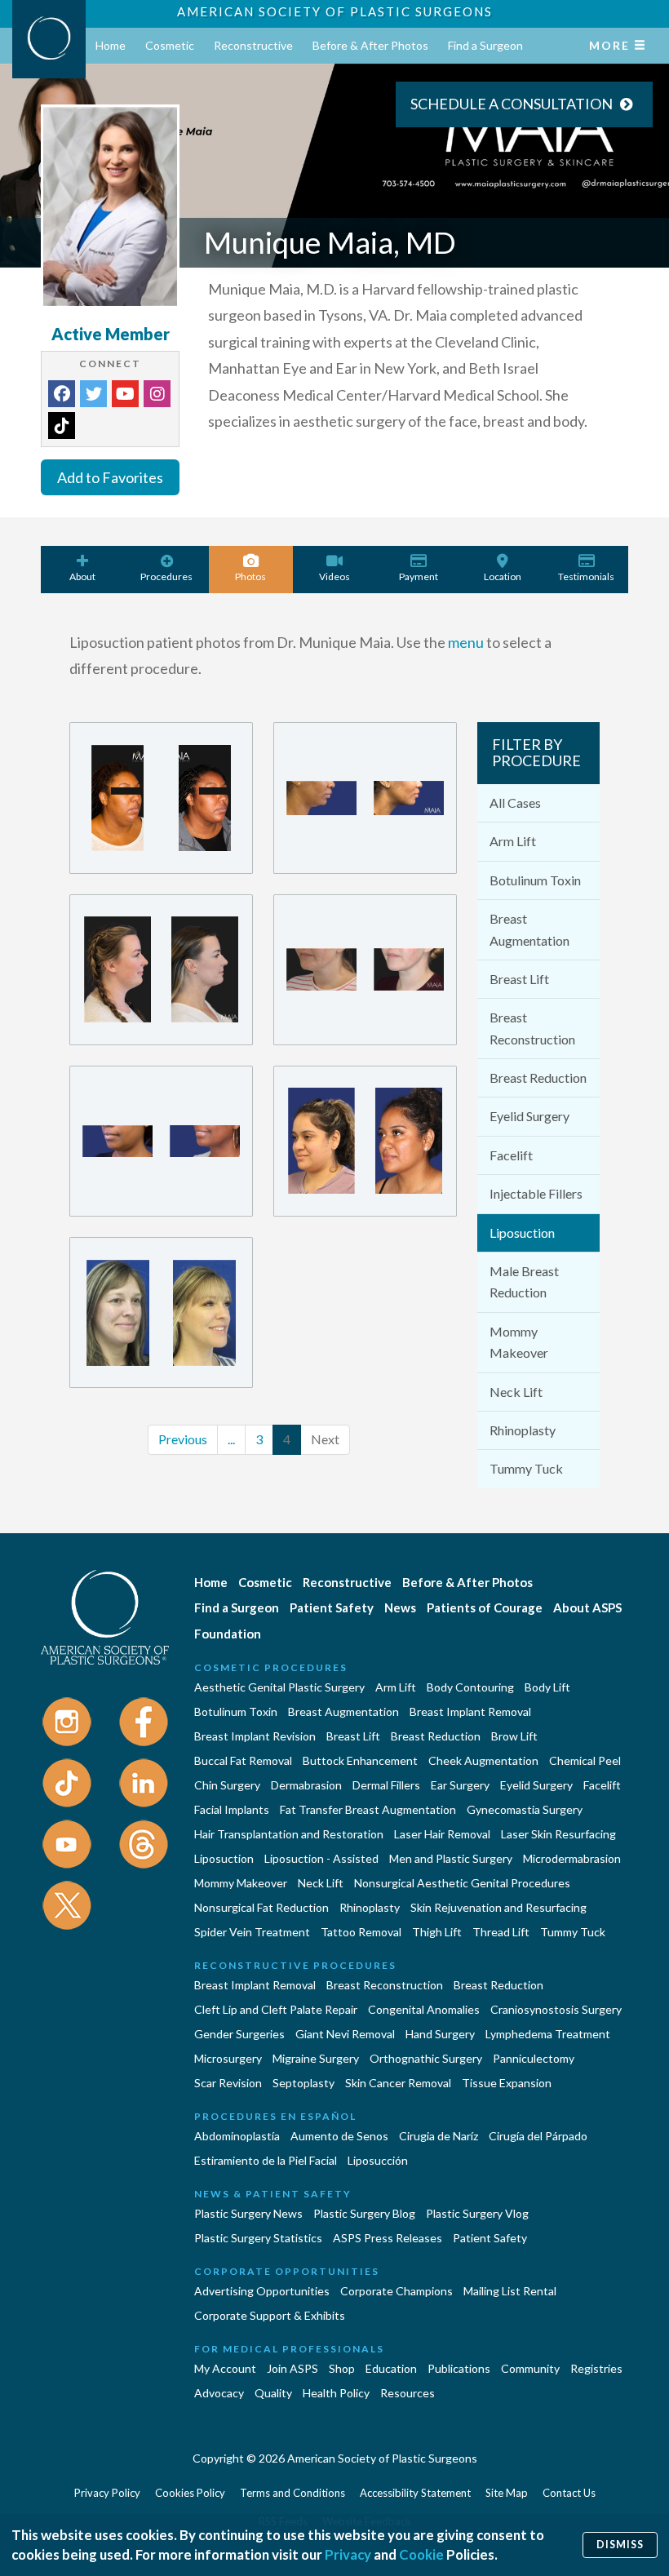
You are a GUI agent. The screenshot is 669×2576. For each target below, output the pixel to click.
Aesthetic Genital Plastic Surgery (279, 1687)
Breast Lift (519, 979)
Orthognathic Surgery (426, 2058)
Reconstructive (253, 45)
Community (530, 2368)
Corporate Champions (397, 2291)
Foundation (228, 1634)
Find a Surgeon (485, 45)
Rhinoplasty (523, 1430)
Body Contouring (470, 1687)
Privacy (348, 2554)
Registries (596, 2368)
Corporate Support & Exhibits (270, 2315)
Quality (273, 2393)
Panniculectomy (534, 2058)
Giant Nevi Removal (345, 2034)
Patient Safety (332, 1607)
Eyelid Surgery (529, 1116)
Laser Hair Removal (442, 1834)
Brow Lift (514, 1736)
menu (466, 642)
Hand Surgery (440, 2034)
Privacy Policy (107, 2493)
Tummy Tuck (526, 1468)
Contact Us (569, 2493)
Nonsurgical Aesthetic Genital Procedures (462, 1883)
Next (325, 1439)
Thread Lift (501, 1932)
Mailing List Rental (510, 2291)
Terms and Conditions (292, 2493)
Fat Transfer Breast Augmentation (368, 1809)
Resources (408, 2393)
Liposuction (522, 1233)
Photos (250, 576)
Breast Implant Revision (255, 1736)
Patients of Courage (485, 1607)
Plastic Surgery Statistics (258, 2238)
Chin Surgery (227, 1785)
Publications (459, 2368)
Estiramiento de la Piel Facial (266, 2160)
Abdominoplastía (237, 2136)
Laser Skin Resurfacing (558, 1834)
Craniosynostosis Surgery (556, 2009)
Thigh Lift (437, 1932)
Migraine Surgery (316, 2058)
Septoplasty (303, 2083)
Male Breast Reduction (524, 1281)
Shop (342, 2368)
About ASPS (587, 1607)
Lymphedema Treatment (548, 2034)
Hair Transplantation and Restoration (289, 1834)
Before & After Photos (370, 45)
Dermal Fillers (386, 1785)
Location (503, 576)
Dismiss (620, 2545)
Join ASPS (292, 2368)
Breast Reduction (538, 1077)
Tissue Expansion (507, 2083)
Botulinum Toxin (535, 880)
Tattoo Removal (361, 1932)
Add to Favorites (110, 477)
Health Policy (336, 2393)
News (400, 1607)
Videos (334, 576)
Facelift (511, 1155)
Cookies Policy (190, 2493)
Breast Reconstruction (532, 1028)
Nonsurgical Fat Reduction (261, 1907)
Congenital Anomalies (424, 2009)
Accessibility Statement (415, 2493)
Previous (183, 1439)
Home (111, 45)
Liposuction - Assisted (321, 1858)
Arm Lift (513, 841)
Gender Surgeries (239, 2034)
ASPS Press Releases (388, 2238)
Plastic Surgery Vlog (477, 2213)
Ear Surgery (460, 1785)
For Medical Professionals (289, 2349)
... (231, 1439)
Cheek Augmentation (483, 1760)
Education (391, 2368)
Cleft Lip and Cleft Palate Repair (276, 2009)
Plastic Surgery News (248, 2213)
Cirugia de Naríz (439, 2136)
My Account (225, 2368)
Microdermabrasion (572, 1858)
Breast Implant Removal (470, 1711)
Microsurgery (228, 2058)
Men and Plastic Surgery (451, 1858)
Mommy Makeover (519, 1342)
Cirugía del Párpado (538, 2136)
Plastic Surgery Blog (364, 2213)
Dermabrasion (306, 1785)
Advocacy (219, 2393)
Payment (419, 576)
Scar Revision (228, 2083)
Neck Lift (516, 1392)
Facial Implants (232, 1809)
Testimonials (586, 576)
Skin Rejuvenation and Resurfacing (498, 1907)
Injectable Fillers (536, 1193)
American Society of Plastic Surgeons (335, 11)
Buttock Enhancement (360, 1760)
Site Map (507, 2493)
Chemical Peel (585, 1760)
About (82, 576)
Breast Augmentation (529, 929)
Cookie (421, 2554)
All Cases (515, 803)
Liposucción (378, 2160)
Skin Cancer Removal (398, 2083)
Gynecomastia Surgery (525, 1809)
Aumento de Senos (339, 2136)
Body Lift (547, 1687)
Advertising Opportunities (262, 2291)
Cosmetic (170, 45)
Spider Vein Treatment (252, 1932)
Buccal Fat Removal (243, 1760)
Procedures (166, 576)
